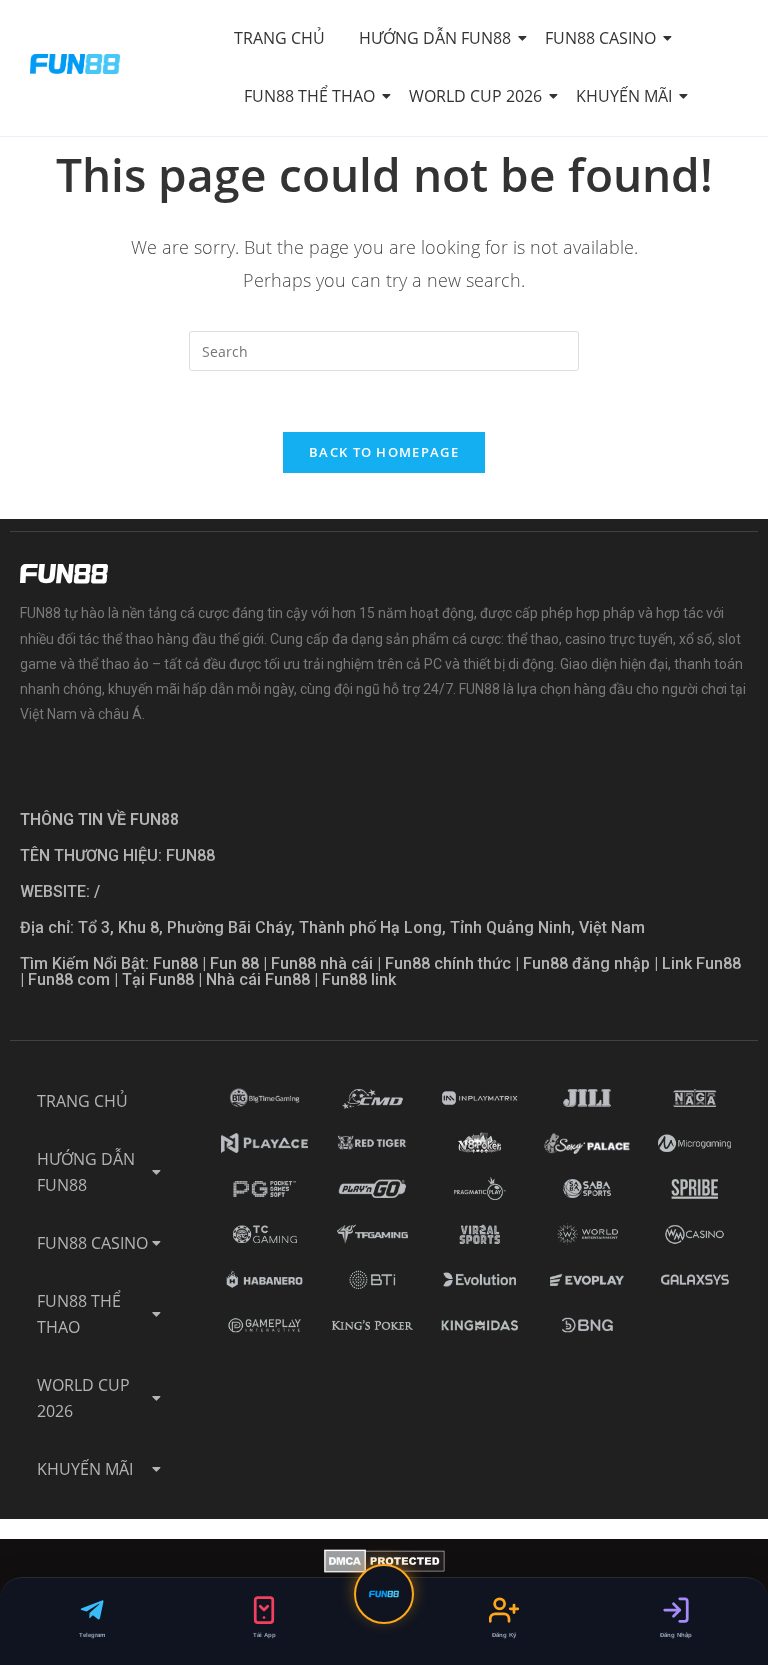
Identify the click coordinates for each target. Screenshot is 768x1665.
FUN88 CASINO (600, 38)
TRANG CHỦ (279, 38)
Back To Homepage (384, 452)
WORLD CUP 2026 (475, 96)
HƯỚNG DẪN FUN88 (435, 38)
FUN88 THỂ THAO (309, 96)
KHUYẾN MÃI (624, 96)
